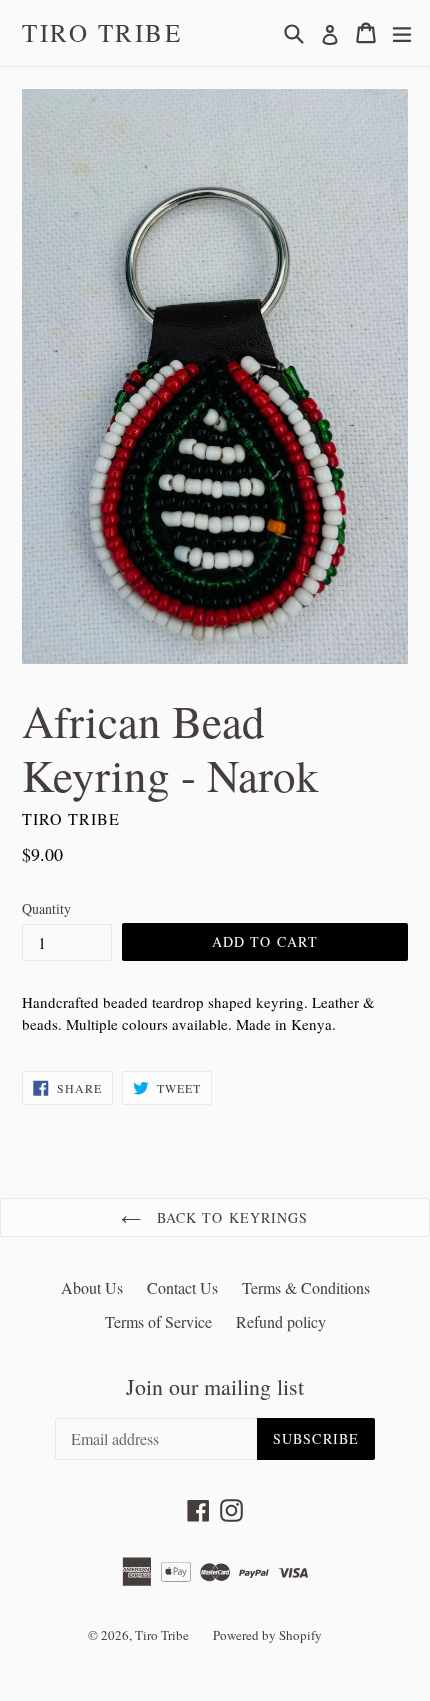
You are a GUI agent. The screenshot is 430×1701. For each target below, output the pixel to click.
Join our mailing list (215, 1387)
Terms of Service (158, 1321)
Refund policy (281, 1321)
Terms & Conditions (306, 1287)
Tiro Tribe (102, 33)
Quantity (46, 908)
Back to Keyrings (229, 1217)
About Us (92, 1287)
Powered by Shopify (267, 1635)
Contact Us (182, 1287)
